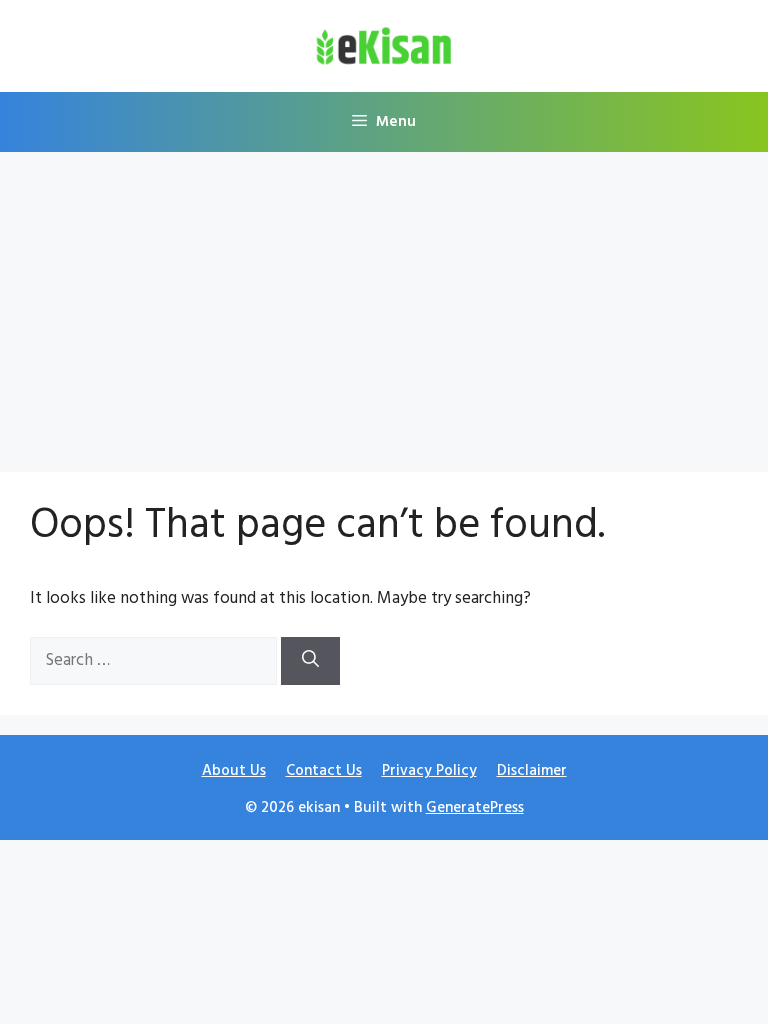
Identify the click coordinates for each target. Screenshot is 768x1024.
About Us (234, 771)
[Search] (310, 661)
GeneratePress (475, 808)
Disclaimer (532, 771)
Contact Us (324, 771)
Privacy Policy (429, 771)
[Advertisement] (384, 302)
